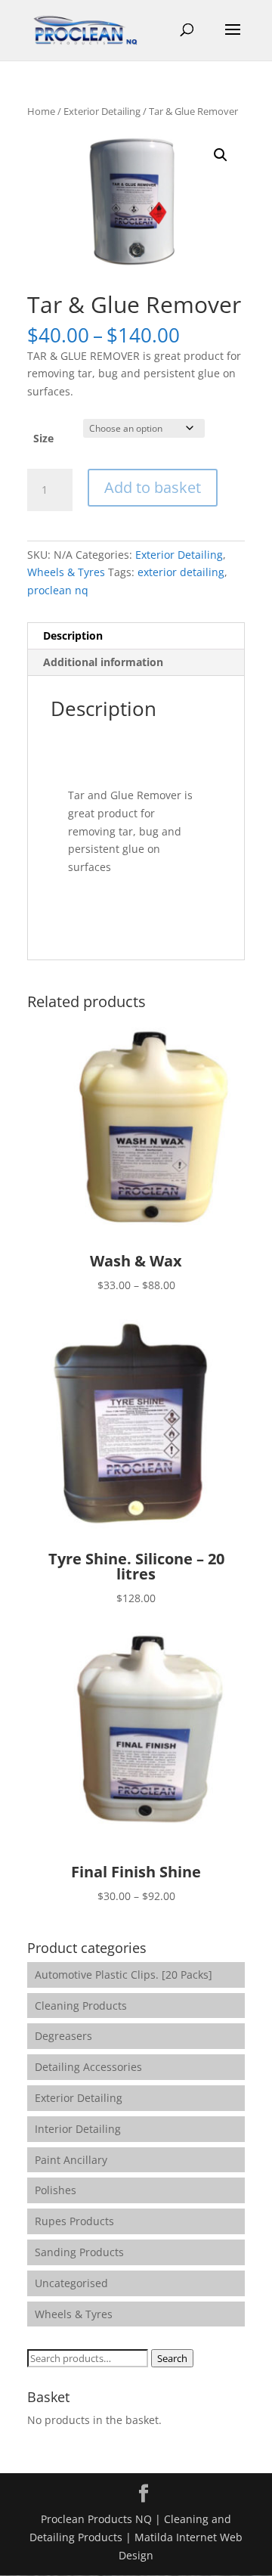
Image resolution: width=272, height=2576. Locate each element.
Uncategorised (71, 2283)
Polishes (56, 2190)
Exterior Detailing (102, 111)
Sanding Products (79, 2252)
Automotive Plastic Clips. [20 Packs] (124, 1975)
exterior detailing (181, 572)
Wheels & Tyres (66, 572)
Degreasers (63, 2036)
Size (43, 438)
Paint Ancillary (71, 2160)
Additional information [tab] (103, 662)
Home (41, 111)
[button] (221, 155)
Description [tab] (73, 635)
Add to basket (153, 487)
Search (172, 2358)
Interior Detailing (78, 2129)
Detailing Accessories (88, 2067)
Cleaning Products (81, 2006)
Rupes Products (74, 2221)
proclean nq (58, 590)
